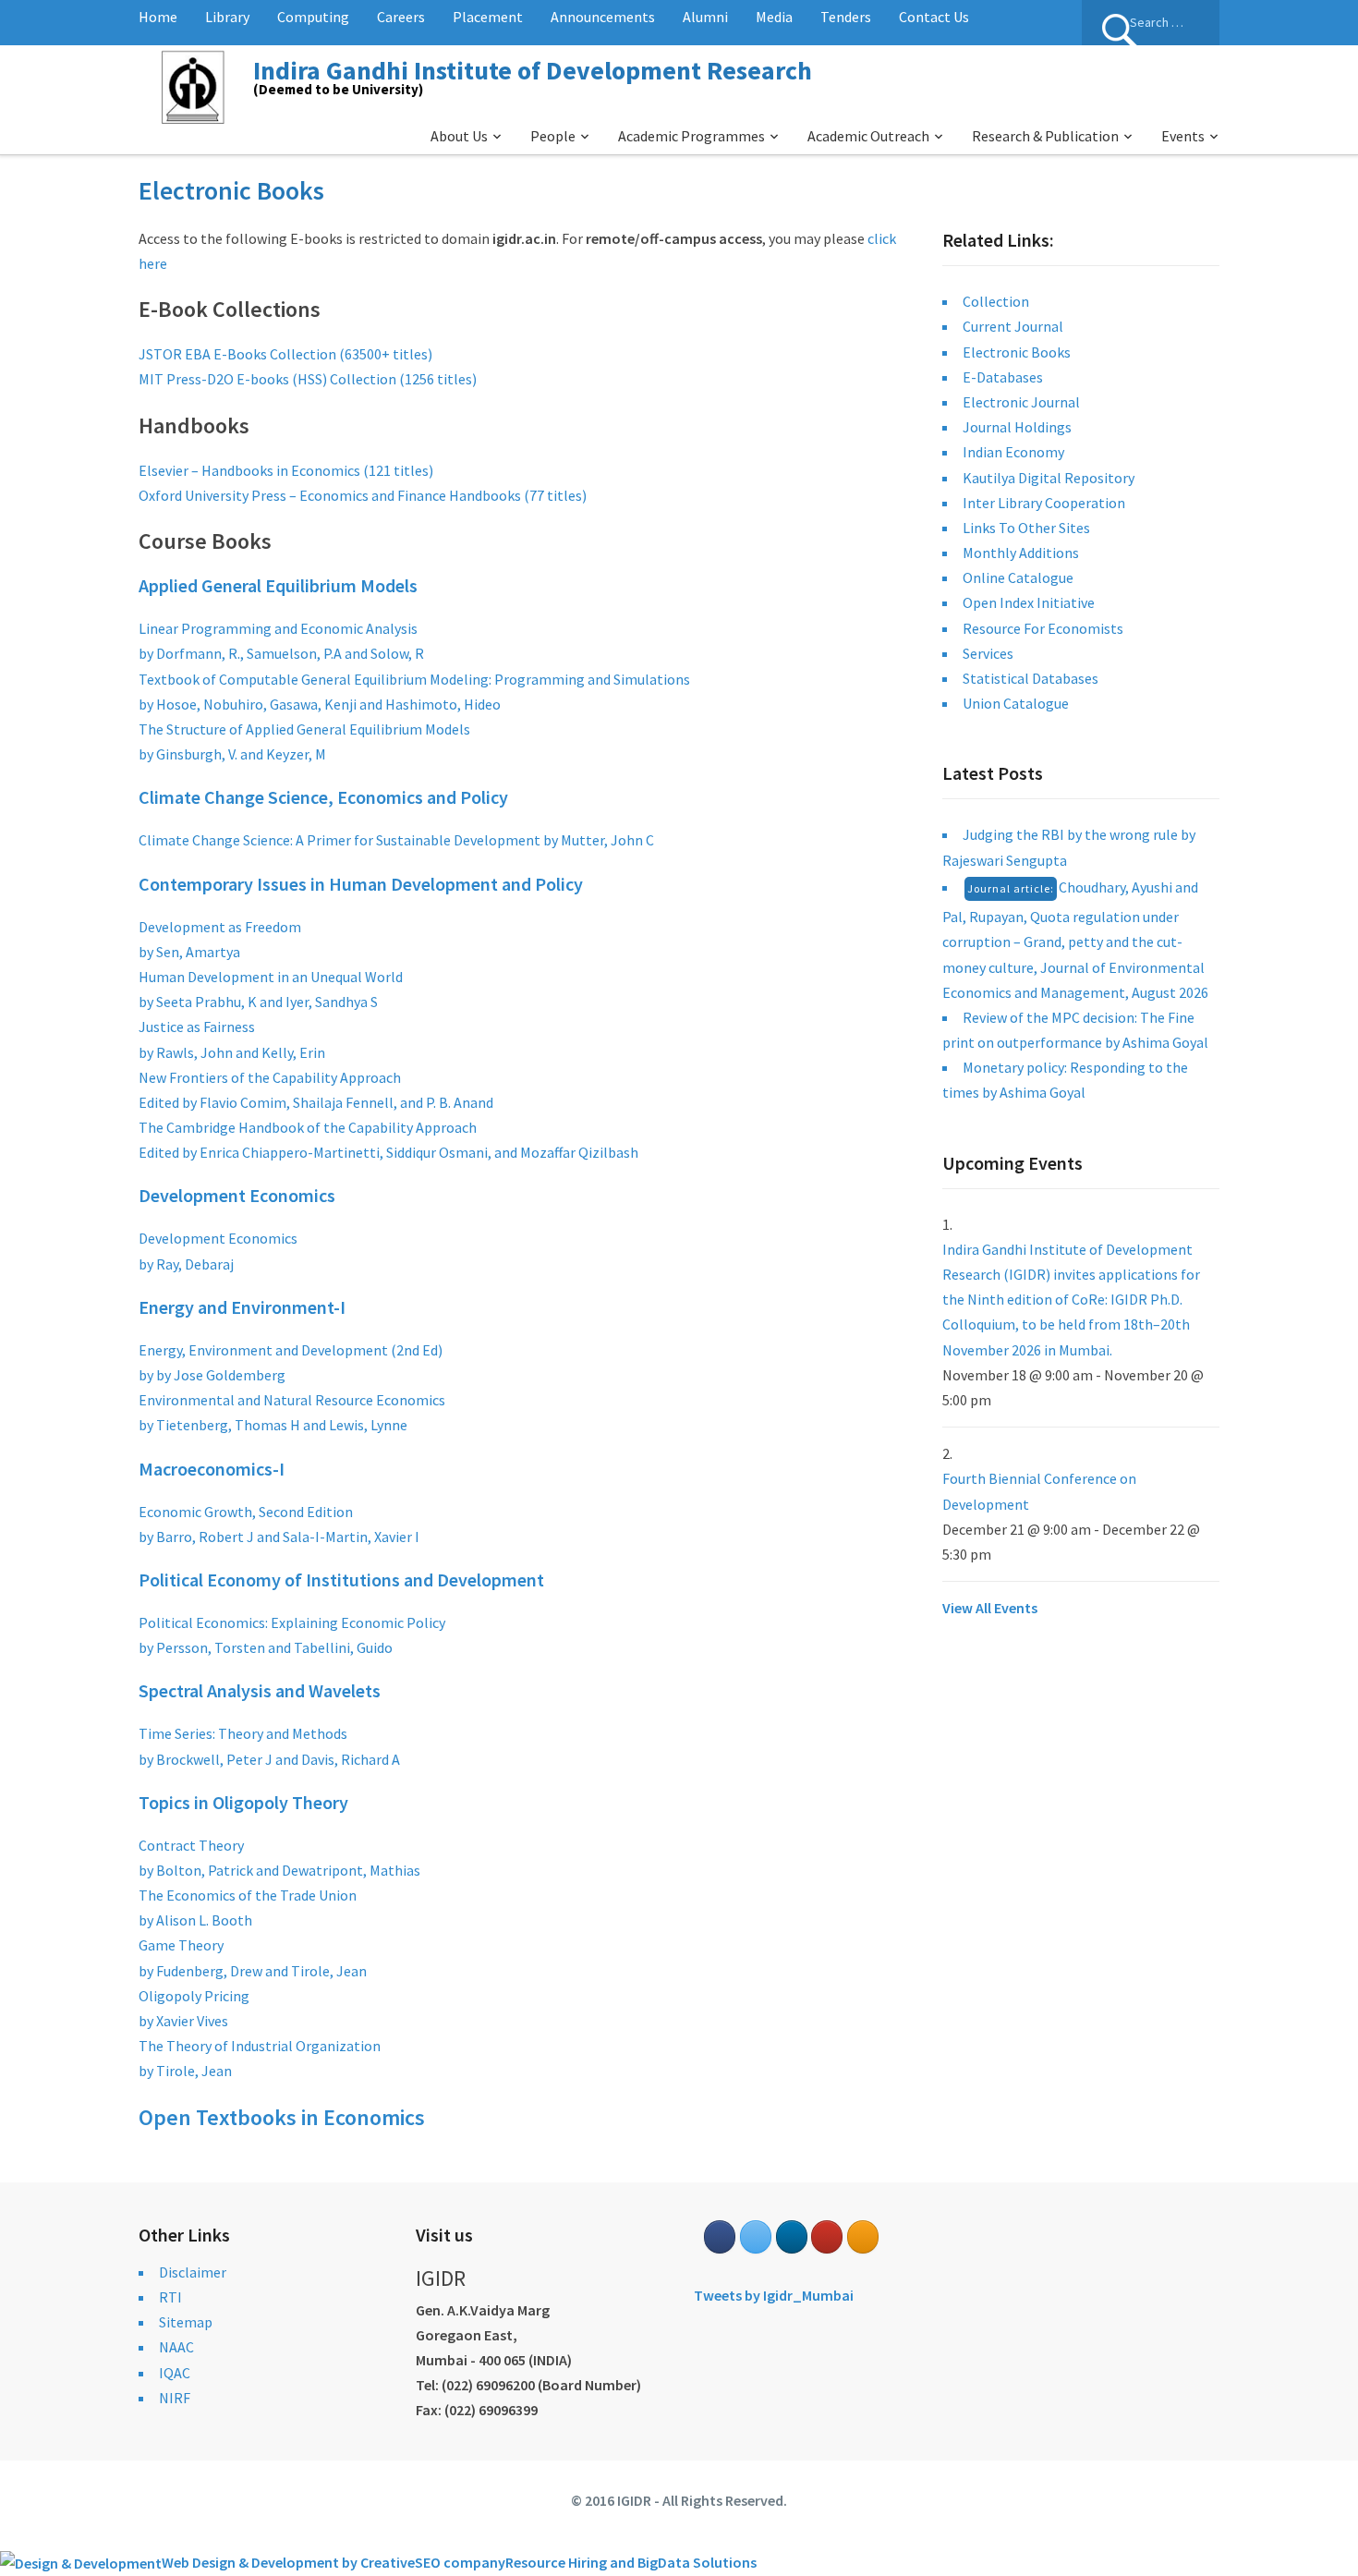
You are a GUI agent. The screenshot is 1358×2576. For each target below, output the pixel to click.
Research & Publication (1045, 136)
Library (227, 17)
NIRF (175, 2398)
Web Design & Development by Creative (288, 2562)
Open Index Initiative (1029, 602)
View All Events (990, 1608)
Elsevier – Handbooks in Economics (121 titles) (286, 470)
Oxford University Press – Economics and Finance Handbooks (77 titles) (363, 495)
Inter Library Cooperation (1044, 503)
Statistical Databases (1031, 678)
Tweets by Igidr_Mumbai (774, 2295)
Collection (996, 301)
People (553, 136)
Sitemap (186, 2322)
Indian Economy (1013, 452)
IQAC (175, 2373)
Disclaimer (193, 2272)
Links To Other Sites (1026, 528)
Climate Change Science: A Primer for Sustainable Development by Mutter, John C (396, 840)
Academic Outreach (868, 136)
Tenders (846, 17)
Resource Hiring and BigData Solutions (631, 2562)
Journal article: (1011, 888)
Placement (488, 17)
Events (1183, 136)
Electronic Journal (1021, 402)
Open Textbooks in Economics (282, 2117)
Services (988, 653)
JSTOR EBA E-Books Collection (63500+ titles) (285, 354)
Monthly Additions (1021, 553)
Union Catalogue (1016, 703)
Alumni (705, 17)
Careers (401, 17)
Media (774, 17)
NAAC (176, 2347)
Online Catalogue (1018, 577)
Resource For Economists (1043, 628)
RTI (170, 2297)
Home (158, 17)
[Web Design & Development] (81, 2562)
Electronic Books (1017, 352)
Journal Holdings (1017, 427)
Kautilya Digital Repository (1049, 478)
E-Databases (1003, 377)
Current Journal (1013, 326)
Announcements (603, 17)
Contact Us (934, 17)
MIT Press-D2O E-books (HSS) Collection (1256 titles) (308, 379)
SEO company (460, 2562)
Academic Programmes (691, 136)
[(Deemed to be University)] (196, 84)
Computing (313, 17)
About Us (459, 136)
